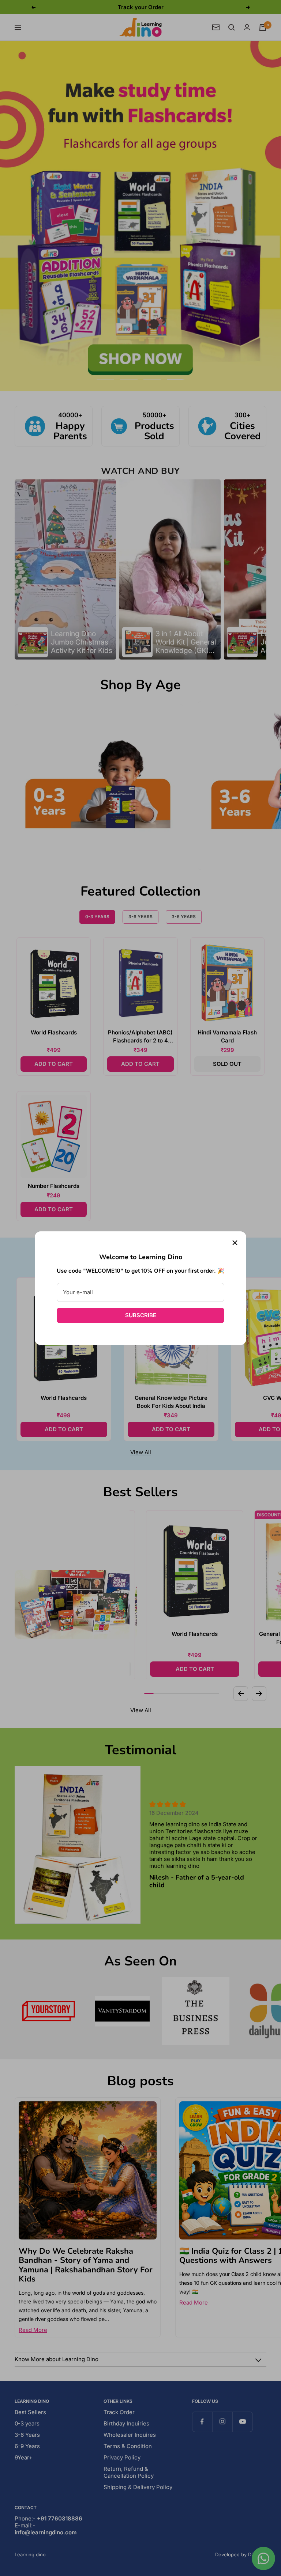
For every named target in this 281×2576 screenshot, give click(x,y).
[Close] (235, 1243)
